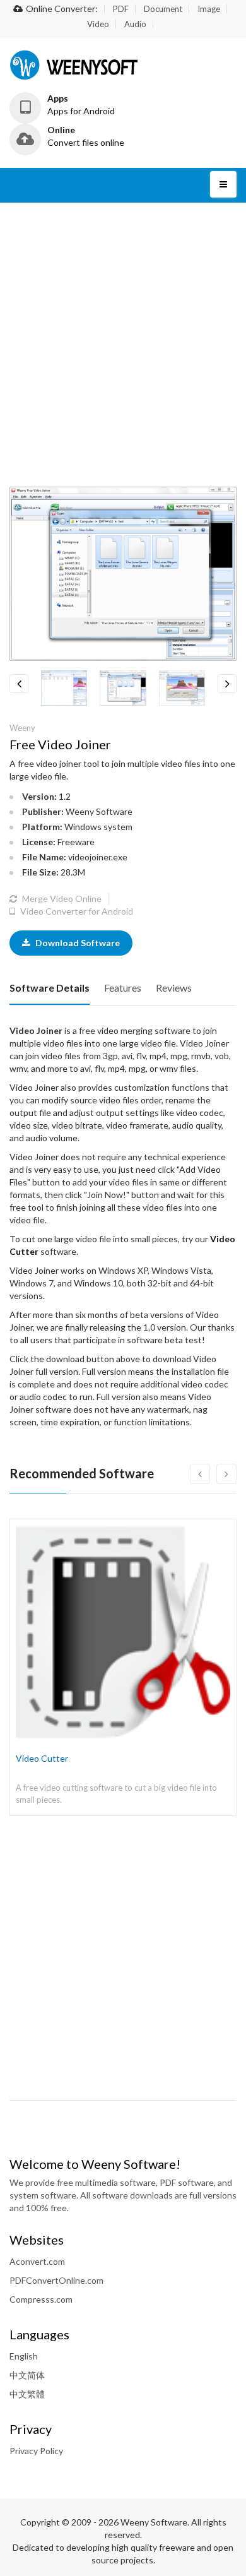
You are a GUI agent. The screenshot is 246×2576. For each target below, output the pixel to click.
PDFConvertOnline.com (56, 2280)
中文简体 (27, 2375)
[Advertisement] (123, 345)
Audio (135, 24)
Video (98, 24)
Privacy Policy (36, 2451)
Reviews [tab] (174, 988)
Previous (19, 684)
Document (163, 9)
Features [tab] (123, 988)
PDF (121, 9)
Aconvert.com (37, 2261)
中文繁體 (27, 2394)
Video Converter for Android (76, 911)
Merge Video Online (61, 899)
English (24, 2356)
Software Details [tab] (50, 988)
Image (209, 9)
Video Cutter (42, 1758)
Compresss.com (41, 2299)
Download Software (77, 943)
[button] (73, 105)
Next (227, 684)
